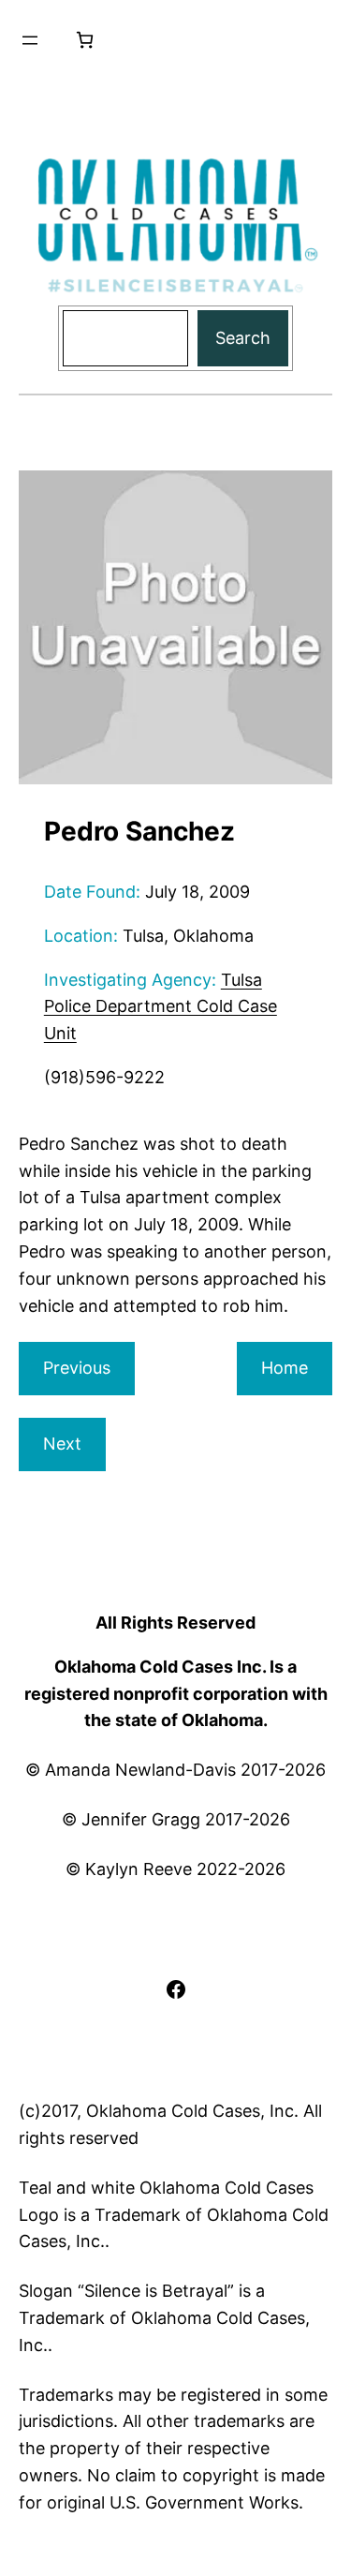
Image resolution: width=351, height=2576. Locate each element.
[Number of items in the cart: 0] (85, 40)
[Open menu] (30, 40)
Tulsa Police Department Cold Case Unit (161, 1007)
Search (243, 338)
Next (62, 1444)
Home (285, 1368)
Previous (77, 1368)
